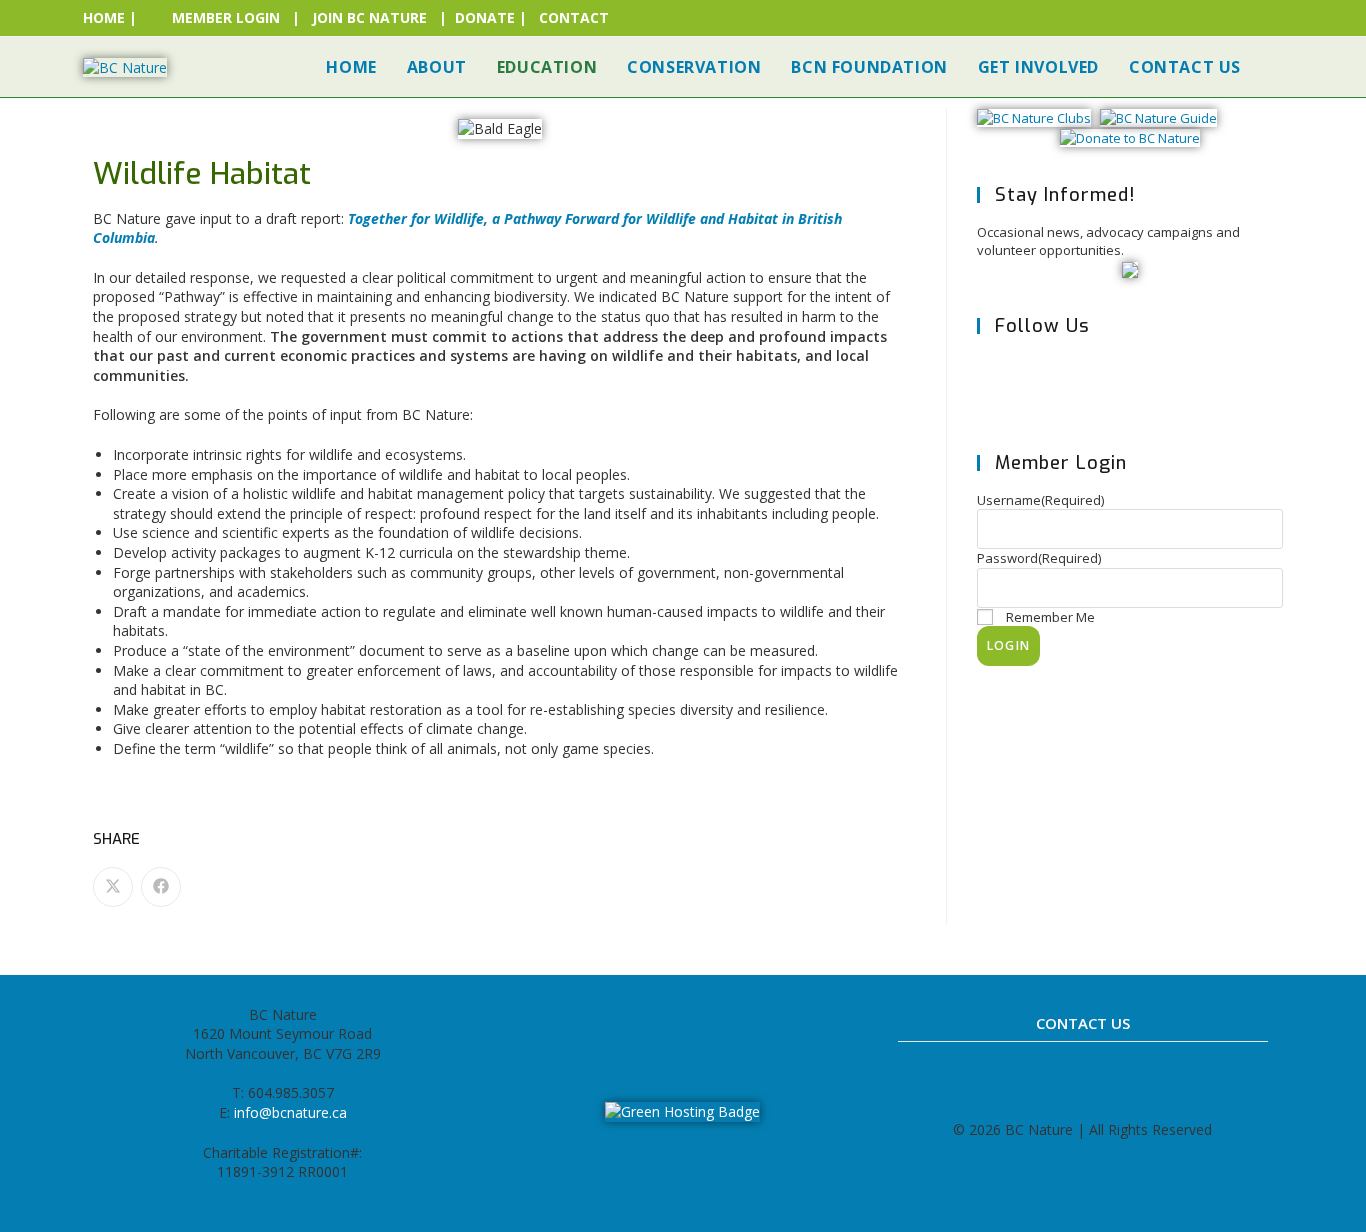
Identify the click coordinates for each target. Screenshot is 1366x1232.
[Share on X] (113, 887)
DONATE (485, 17)
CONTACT (574, 17)
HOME (104, 17)
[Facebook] (1068, 384)
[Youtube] (749, 1023)
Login (1008, 645)
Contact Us (1083, 1023)
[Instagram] (1129, 384)
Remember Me (1050, 617)
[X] (1007, 384)
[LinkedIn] (705, 1023)
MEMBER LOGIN (226, 17)
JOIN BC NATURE (369, 17)
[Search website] (1277, 67)
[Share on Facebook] (161, 887)
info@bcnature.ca (290, 1112)
